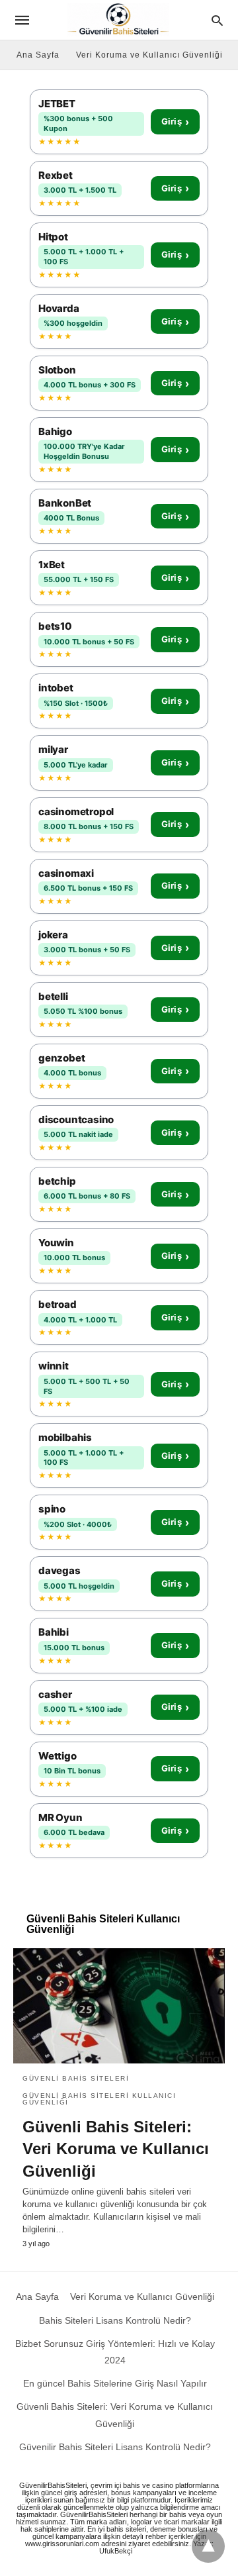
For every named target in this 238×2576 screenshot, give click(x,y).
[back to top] (208, 2546)
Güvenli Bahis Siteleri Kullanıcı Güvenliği (99, 2099)
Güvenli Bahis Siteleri (76, 2078)
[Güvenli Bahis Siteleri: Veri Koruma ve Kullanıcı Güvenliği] (119, 2006)
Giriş (175, 122)
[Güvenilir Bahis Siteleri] (118, 20)
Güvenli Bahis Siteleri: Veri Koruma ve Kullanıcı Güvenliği (116, 2149)
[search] (217, 20)
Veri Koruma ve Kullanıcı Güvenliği (149, 55)
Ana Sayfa (38, 55)
